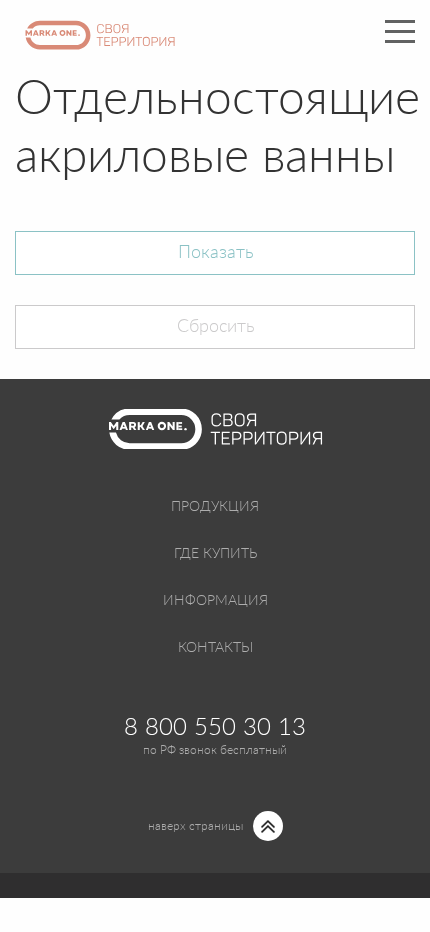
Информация (215, 601)
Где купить (215, 554)
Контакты (215, 648)
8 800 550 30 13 (215, 728)
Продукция (215, 507)
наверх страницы (195, 826)
